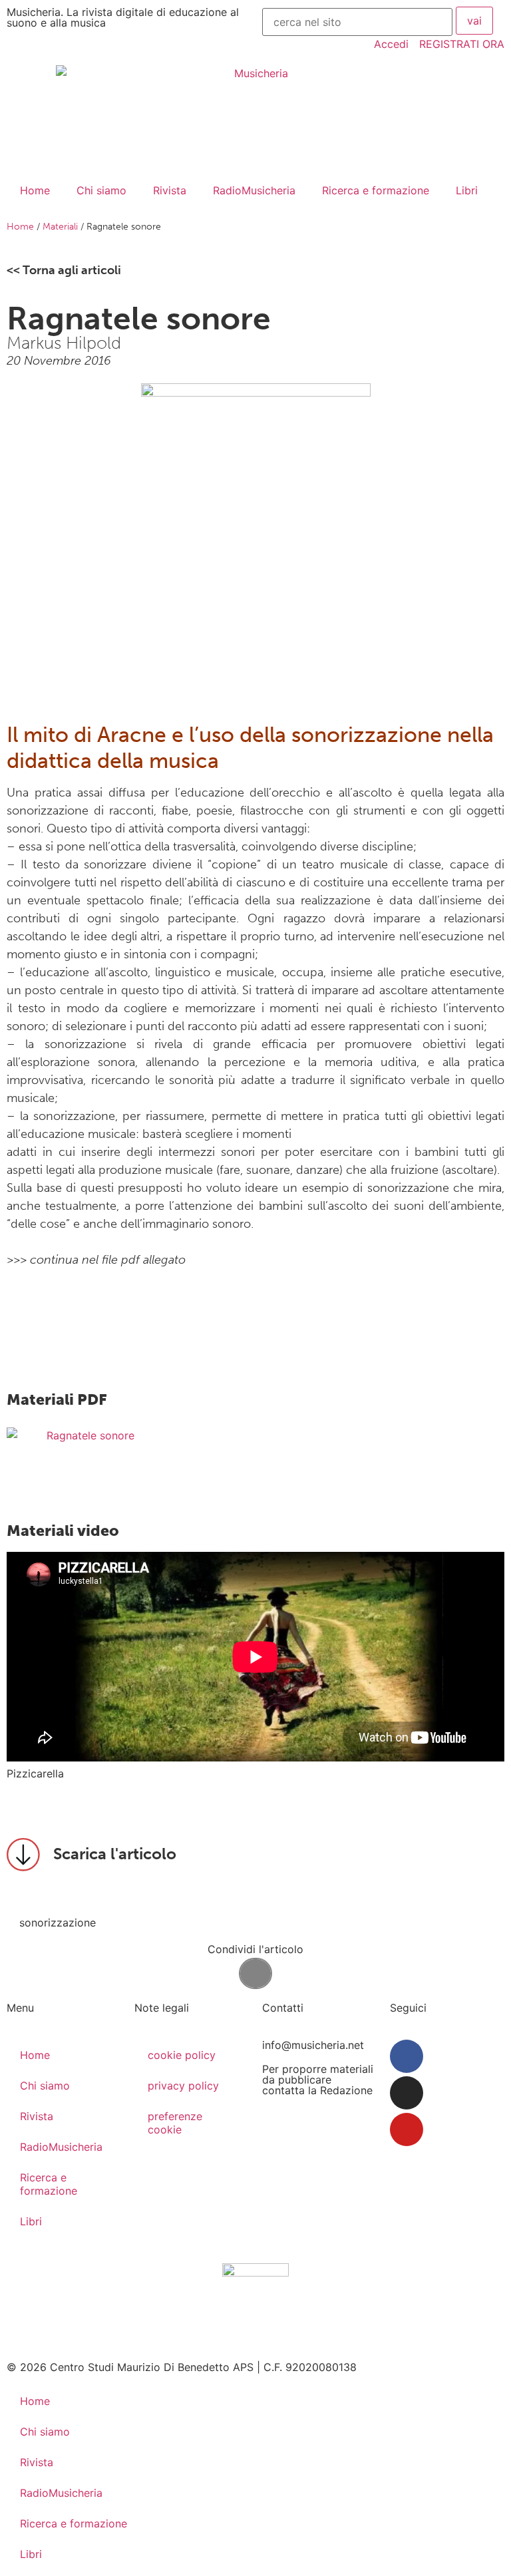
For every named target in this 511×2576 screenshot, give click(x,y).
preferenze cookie (175, 2123)
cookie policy (182, 2055)
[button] (255, 1973)
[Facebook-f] (407, 2056)
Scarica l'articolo (115, 1854)
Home (35, 190)
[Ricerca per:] (357, 22)
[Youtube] (407, 2129)
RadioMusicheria (254, 190)
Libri (467, 190)
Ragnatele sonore (90, 1435)
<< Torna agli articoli (64, 270)
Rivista (170, 190)
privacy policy (183, 2086)
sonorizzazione (58, 1923)
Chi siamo (101, 190)
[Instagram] (407, 2093)
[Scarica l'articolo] (23, 1855)
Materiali (60, 227)
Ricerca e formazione (376, 190)
